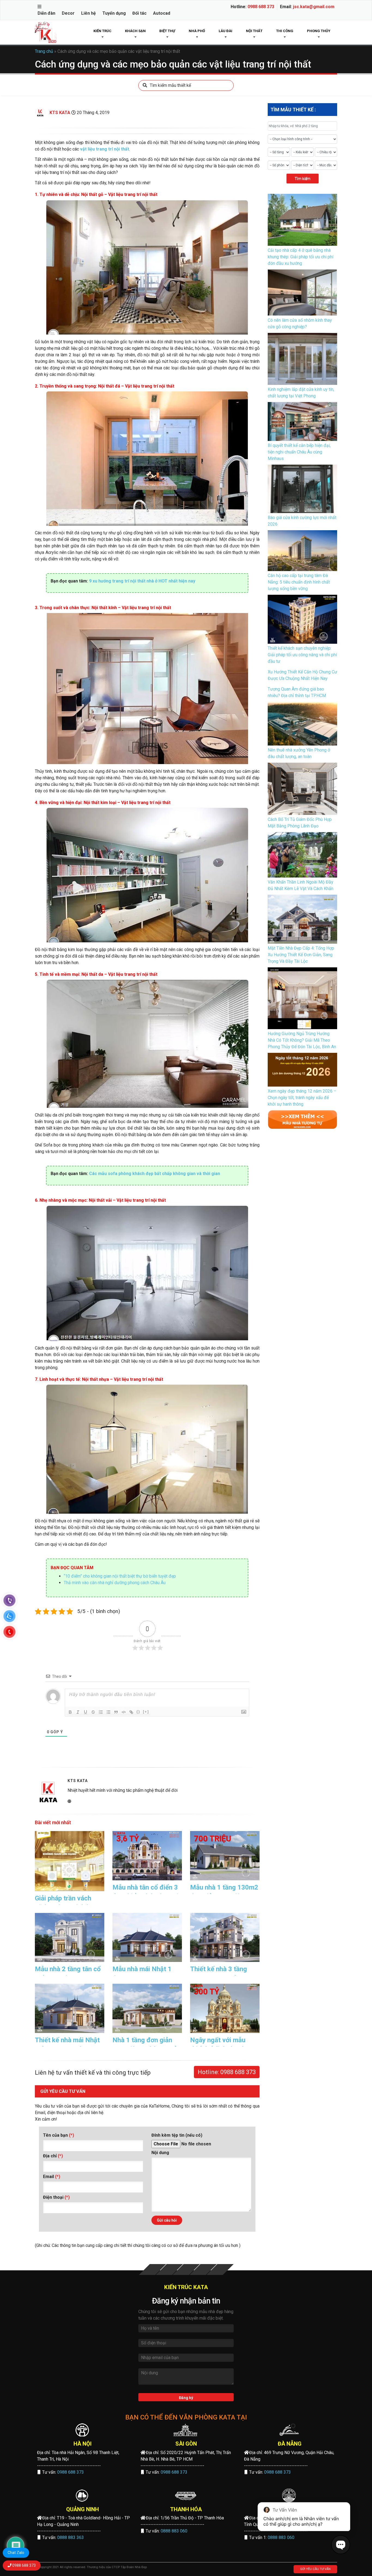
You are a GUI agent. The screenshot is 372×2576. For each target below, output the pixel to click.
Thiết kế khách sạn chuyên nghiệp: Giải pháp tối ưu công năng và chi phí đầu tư (302, 655)
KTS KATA (60, 113)
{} (138, 1712)
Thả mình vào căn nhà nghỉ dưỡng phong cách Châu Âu (115, 1583)
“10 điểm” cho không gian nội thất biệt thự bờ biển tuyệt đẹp (120, 1576)
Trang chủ (44, 51)
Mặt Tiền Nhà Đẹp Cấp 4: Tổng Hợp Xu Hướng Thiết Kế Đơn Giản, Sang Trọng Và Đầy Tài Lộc (301, 955)
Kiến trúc (102, 31)
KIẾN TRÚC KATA (186, 2287)
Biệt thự (167, 31)
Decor (68, 13)
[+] (146, 1712)
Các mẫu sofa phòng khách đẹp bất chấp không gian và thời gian (155, 1174)
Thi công (285, 31)
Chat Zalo (16, 2553)
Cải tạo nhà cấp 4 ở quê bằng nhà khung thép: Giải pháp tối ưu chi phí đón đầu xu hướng (301, 257)
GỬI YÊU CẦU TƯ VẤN (315, 2569)
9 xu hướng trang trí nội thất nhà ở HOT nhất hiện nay (142, 581)
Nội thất (254, 31)
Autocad (162, 13)
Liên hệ (89, 13)
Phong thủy (319, 31)
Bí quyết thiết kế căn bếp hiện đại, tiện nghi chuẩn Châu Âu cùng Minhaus (299, 452)
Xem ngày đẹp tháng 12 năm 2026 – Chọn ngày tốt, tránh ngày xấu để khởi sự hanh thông (302, 1098)
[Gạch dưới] (86, 1712)
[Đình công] (93, 1712)
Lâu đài (225, 31)
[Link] (131, 1712)
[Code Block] (124, 1712)
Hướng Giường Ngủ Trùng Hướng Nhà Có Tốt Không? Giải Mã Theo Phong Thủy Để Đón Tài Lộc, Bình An (302, 1040)
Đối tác (139, 13)
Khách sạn (135, 31)
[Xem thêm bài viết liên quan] (302, 1119)
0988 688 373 (261, 7)
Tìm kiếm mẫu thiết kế (170, 85)
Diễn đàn (46, 13)
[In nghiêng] (78, 1712)
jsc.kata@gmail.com (314, 7)
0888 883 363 (71, 2537)
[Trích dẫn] (116, 1712)
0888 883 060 (174, 2531)
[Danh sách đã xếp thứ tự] (101, 1712)
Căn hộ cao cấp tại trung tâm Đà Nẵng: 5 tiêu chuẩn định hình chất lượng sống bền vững (299, 582)
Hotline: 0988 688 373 (227, 2072)
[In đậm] (70, 1712)
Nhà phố (197, 31)
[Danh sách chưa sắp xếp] (108, 1712)
